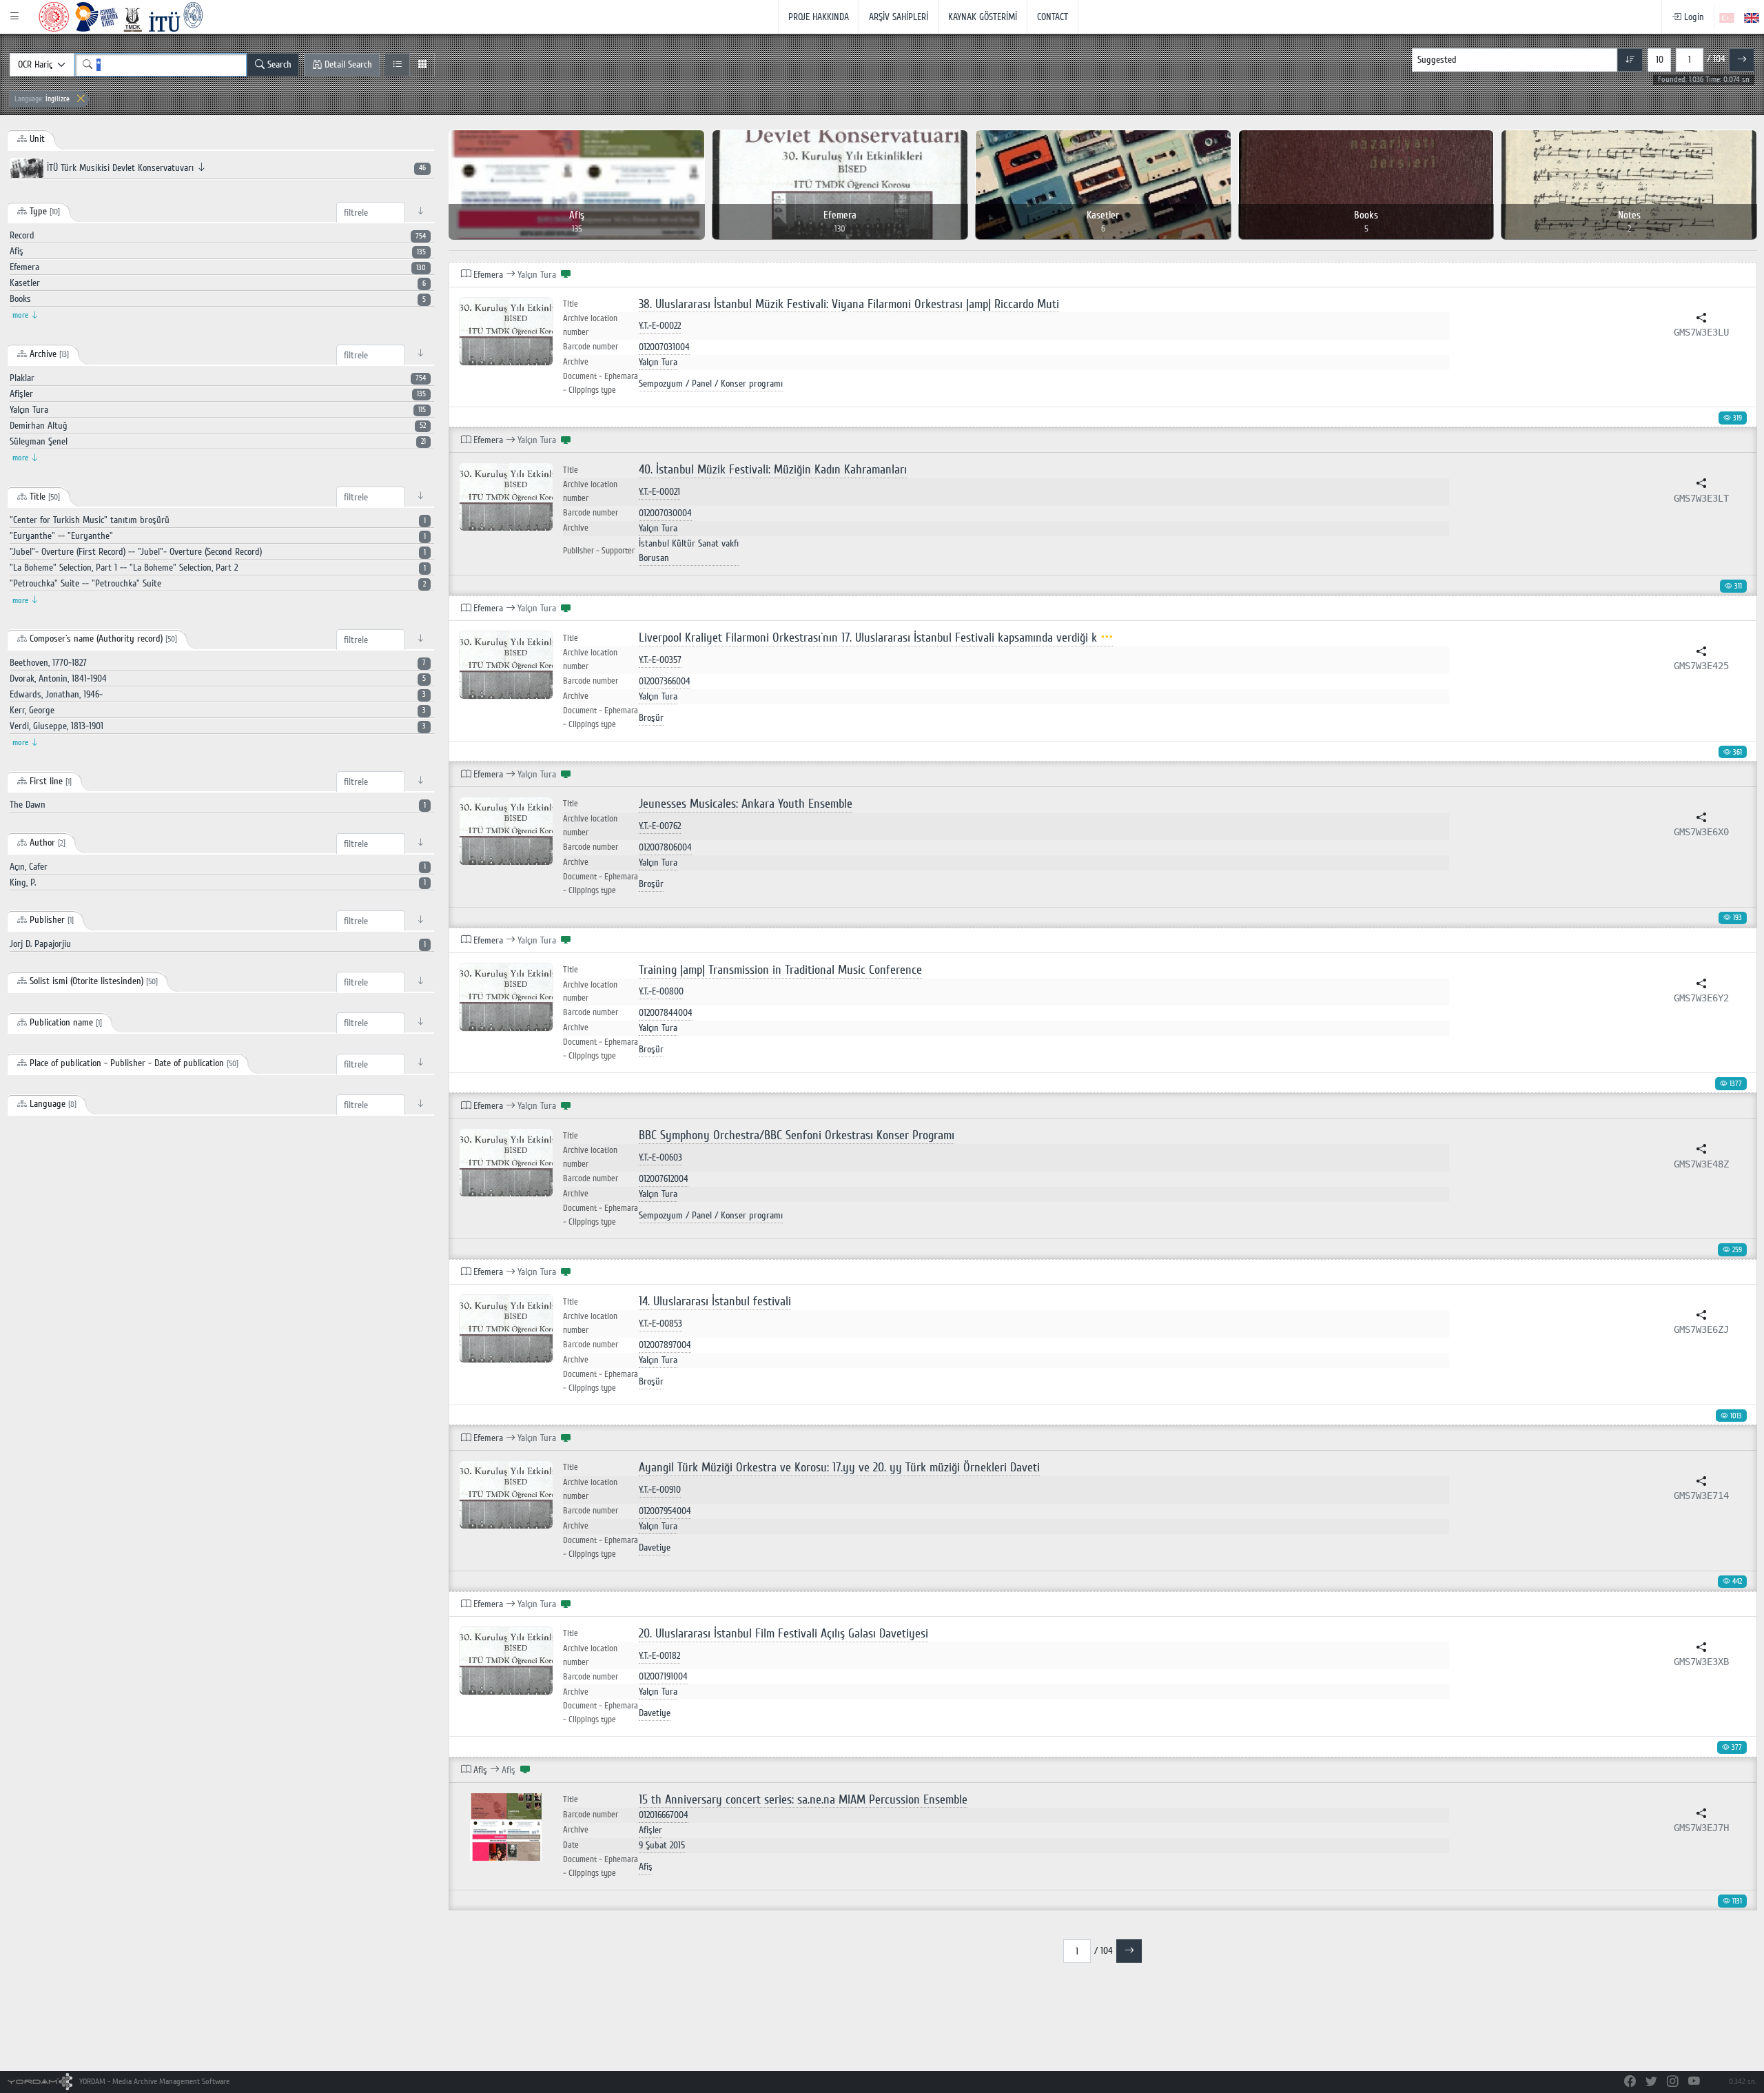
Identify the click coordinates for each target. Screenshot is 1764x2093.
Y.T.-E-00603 (660, 1157)
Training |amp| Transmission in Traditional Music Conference (780, 970)
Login (1693, 17)
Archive (576, 362)
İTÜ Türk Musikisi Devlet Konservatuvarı (235, 168)
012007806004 (665, 847)
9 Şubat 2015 (662, 1845)
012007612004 (664, 1179)
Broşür (651, 718)
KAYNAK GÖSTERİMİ (983, 17)
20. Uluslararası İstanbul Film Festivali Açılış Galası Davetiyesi (783, 1634)
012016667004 (664, 1815)
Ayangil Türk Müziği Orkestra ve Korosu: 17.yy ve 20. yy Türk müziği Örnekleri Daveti (839, 1468)
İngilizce (42, 99)
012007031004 (664, 347)
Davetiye (655, 1548)
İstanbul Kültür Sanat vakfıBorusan (689, 551)
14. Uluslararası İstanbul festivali (715, 1301)
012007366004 (665, 681)
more (21, 315)
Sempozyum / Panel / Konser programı (711, 384)
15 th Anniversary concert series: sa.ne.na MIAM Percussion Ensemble (803, 1800)
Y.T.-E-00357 (660, 660)
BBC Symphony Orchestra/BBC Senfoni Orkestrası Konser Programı (797, 1135)
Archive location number (590, 325)
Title (571, 304)
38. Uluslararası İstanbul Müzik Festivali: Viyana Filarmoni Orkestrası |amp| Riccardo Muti (849, 304)
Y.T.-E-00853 (660, 1324)
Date (571, 1845)
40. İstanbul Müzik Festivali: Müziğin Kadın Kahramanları (773, 470)
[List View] (397, 65)
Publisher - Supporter (599, 551)
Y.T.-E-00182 (659, 1656)
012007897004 (665, 1345)
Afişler (650, 1830)
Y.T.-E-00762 (660, 826)
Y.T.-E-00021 (659, 492)
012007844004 (666, 1013)
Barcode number (591, 347)
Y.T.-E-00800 (661, 991)
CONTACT (1053, 17)
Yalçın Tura (658, 362)
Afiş (646, 1867)
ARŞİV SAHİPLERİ (899, 17)
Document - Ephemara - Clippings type (601, 383)
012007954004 (665, 1511)
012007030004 (665, 513)
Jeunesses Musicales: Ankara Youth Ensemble (746, 804)
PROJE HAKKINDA (819, 17)
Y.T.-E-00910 (660, 1490)
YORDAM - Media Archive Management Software (153, 2082)
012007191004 (663, 1676)
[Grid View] (422, 65)
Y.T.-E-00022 (660, 326)
